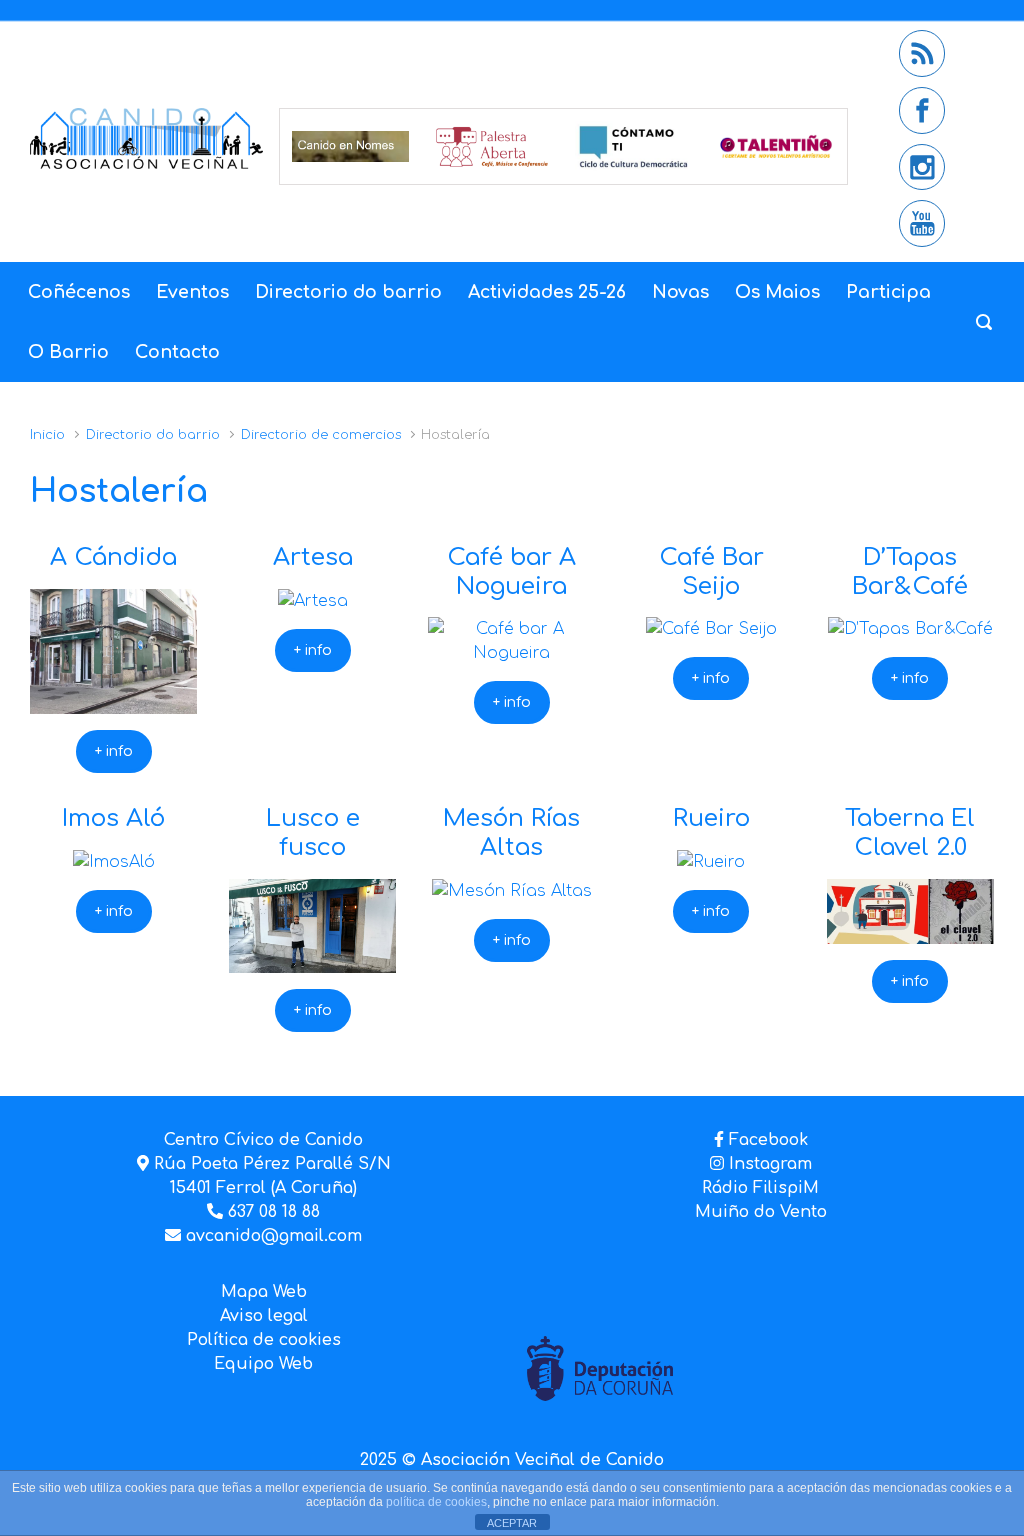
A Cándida (113, 557)
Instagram (768, 1164)
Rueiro (711, 818)
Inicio (47, 435)
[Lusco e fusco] (312, 961)
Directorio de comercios (321, 435)
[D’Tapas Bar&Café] (910, 629)
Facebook (768, 1140)
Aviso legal (264, 1316)
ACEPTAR (512, 1523)
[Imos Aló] (114, 862)
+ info (114, 751)
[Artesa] (313, 601)
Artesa (313, 557)
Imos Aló (113, 818)
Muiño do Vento (761, 1212)
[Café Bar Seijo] (711, 629)
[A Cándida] (113, 702)
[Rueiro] (711, 862)
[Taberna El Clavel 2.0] (910, 932)
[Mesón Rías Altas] (512, 891)
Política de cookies (264, 1340)
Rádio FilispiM (760, 1188)
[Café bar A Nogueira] (511, 653)
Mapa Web (264, 1292)
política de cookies (436, 1502)
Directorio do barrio (153, 435)
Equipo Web (263, 1364)
